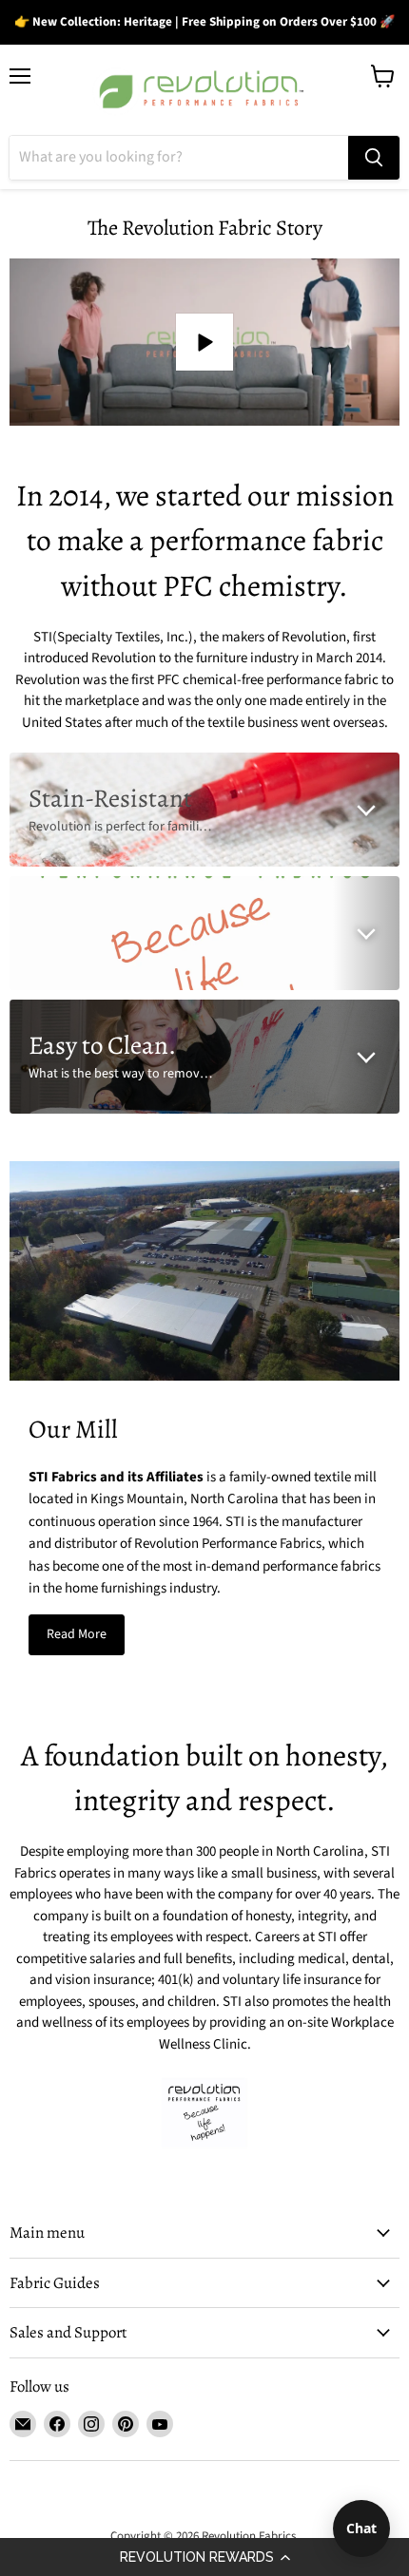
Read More (77, 1634)
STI (43, 637)
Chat (361, 2528)
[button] (204, 2557)
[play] (204, 342)
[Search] (374, 158)
